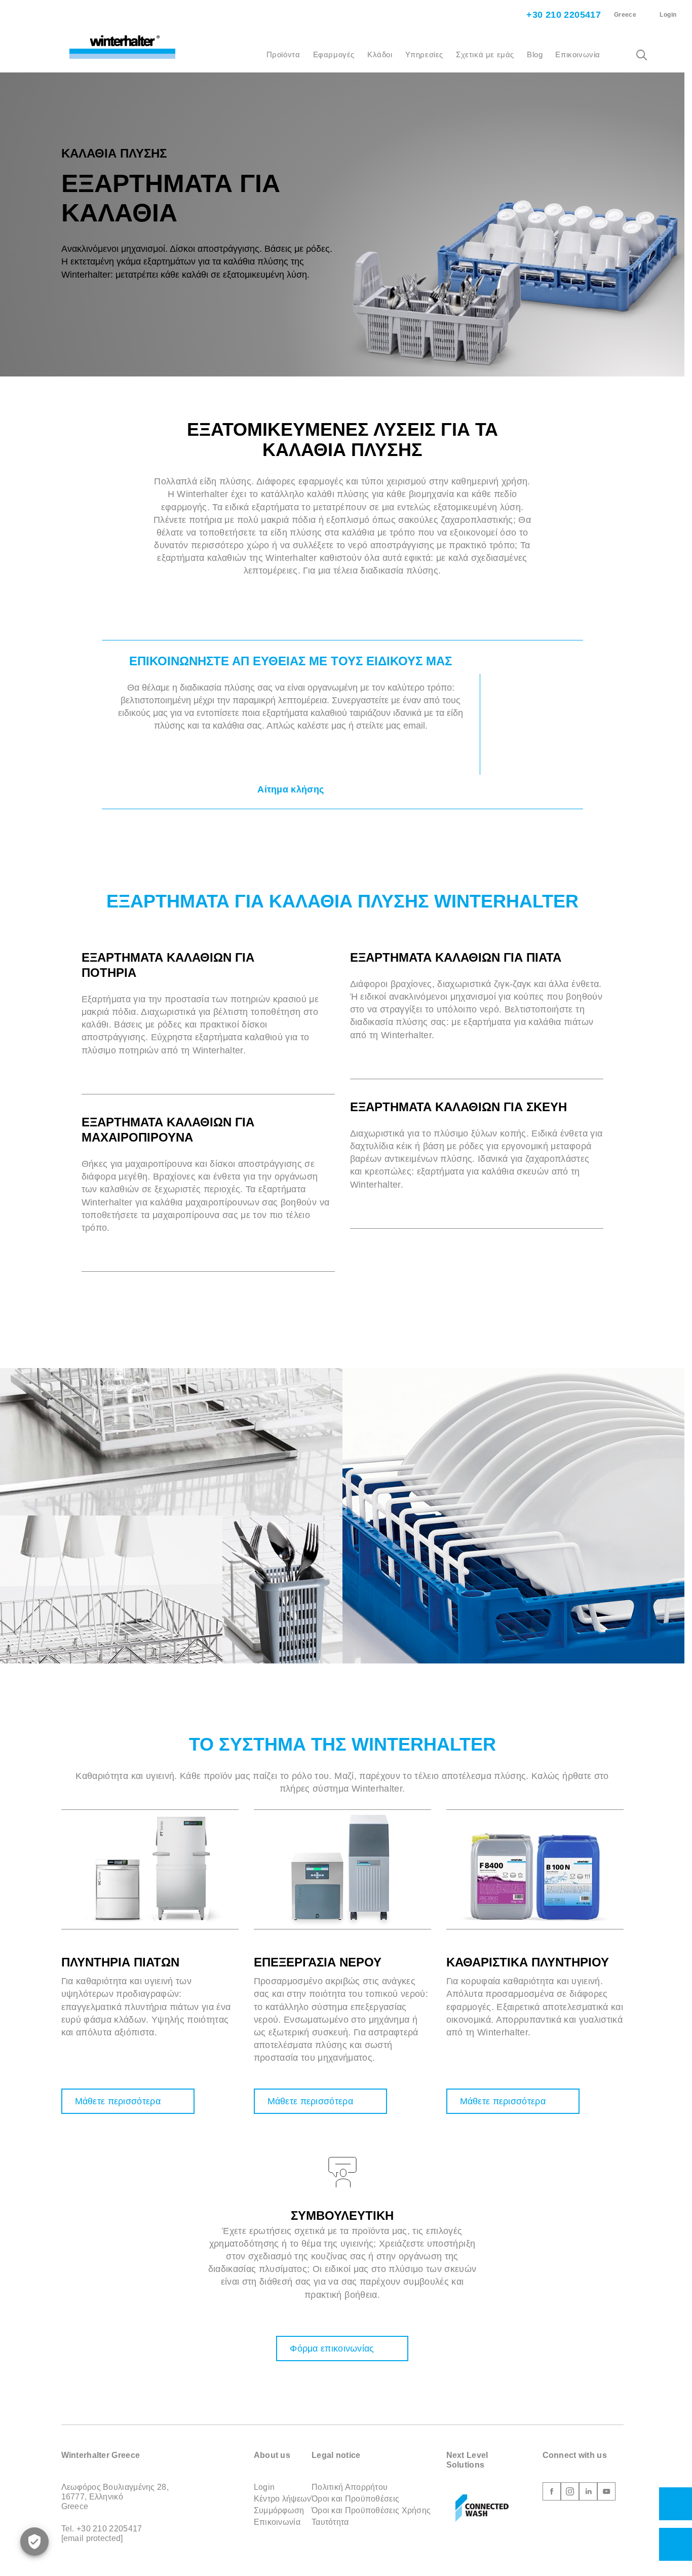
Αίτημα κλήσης (291, 789)
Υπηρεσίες (424, 54)
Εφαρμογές (334, 54)
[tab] (208, 972)
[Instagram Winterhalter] (570, 2493)
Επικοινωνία (578, 54)
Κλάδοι (380, 54)
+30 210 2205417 (562, 15)
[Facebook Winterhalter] (552, 2493)
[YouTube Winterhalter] (606, 2493)
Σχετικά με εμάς (485, 54)
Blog (535, 54)
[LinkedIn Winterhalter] (588, 2493)
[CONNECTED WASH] (482, 2509)
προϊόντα (283, 54)
